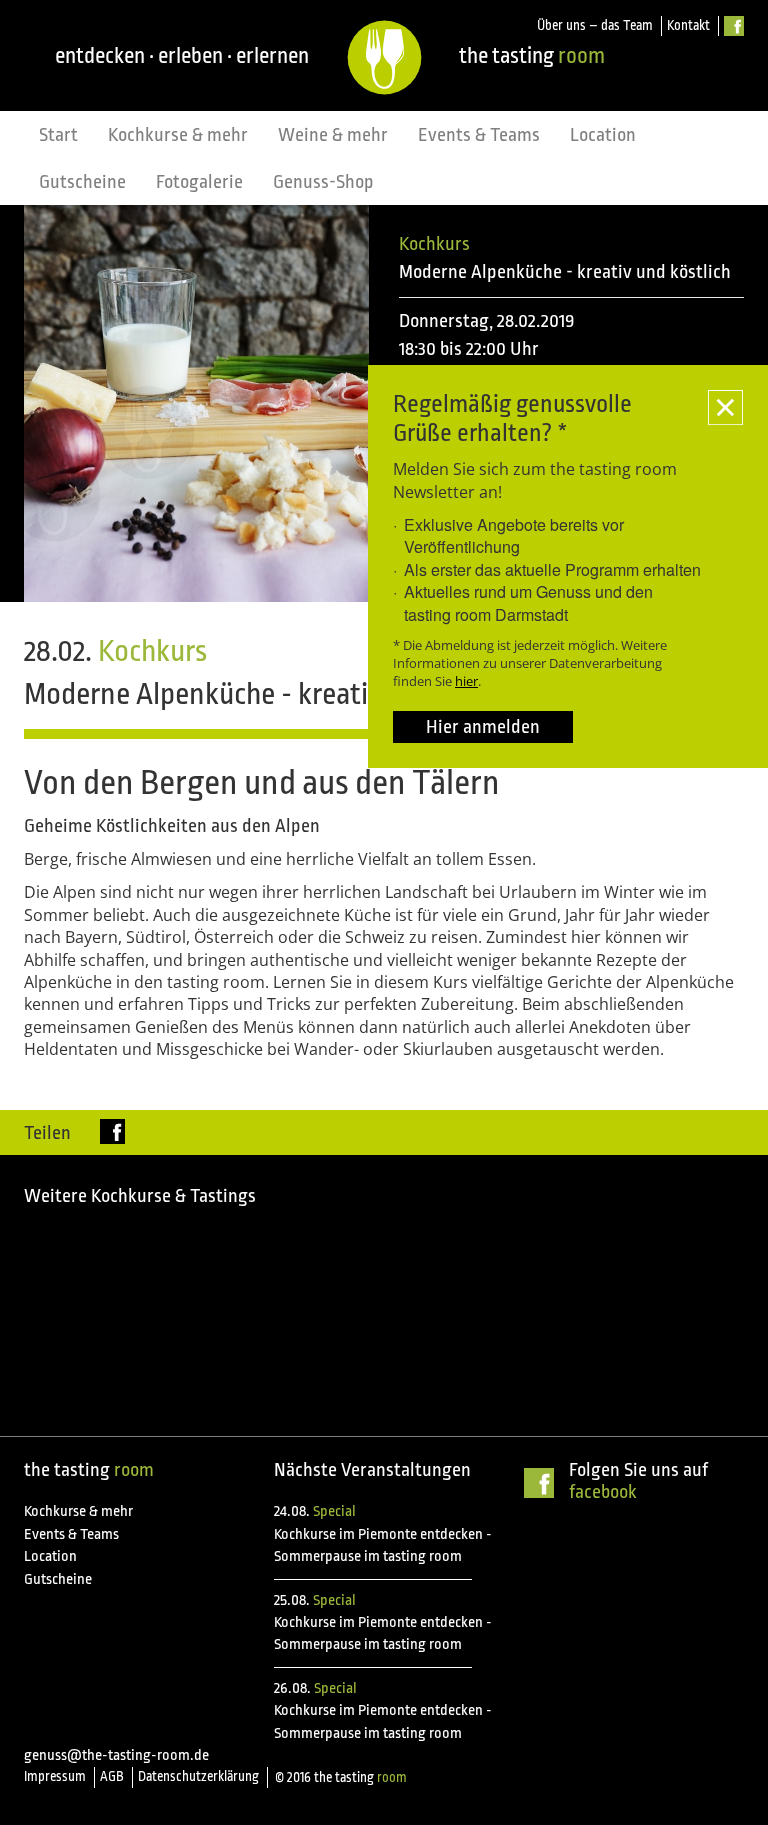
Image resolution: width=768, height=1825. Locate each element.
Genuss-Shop (323, 182)
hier (466, 681)
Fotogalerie (199, 182)
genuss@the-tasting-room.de (116, 1755)
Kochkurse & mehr (178, 135)
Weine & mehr (333, 135)
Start (58, 135)
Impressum (55, 1776)
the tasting (532, 55)
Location (603, 135)
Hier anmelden (483, 727)
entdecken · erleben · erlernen (182, 55)
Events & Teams (479, 135)
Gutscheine (82, 182)
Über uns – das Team (595, 25)
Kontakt (688, 25)
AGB (112, 1776)
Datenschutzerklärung (198, 1776)
